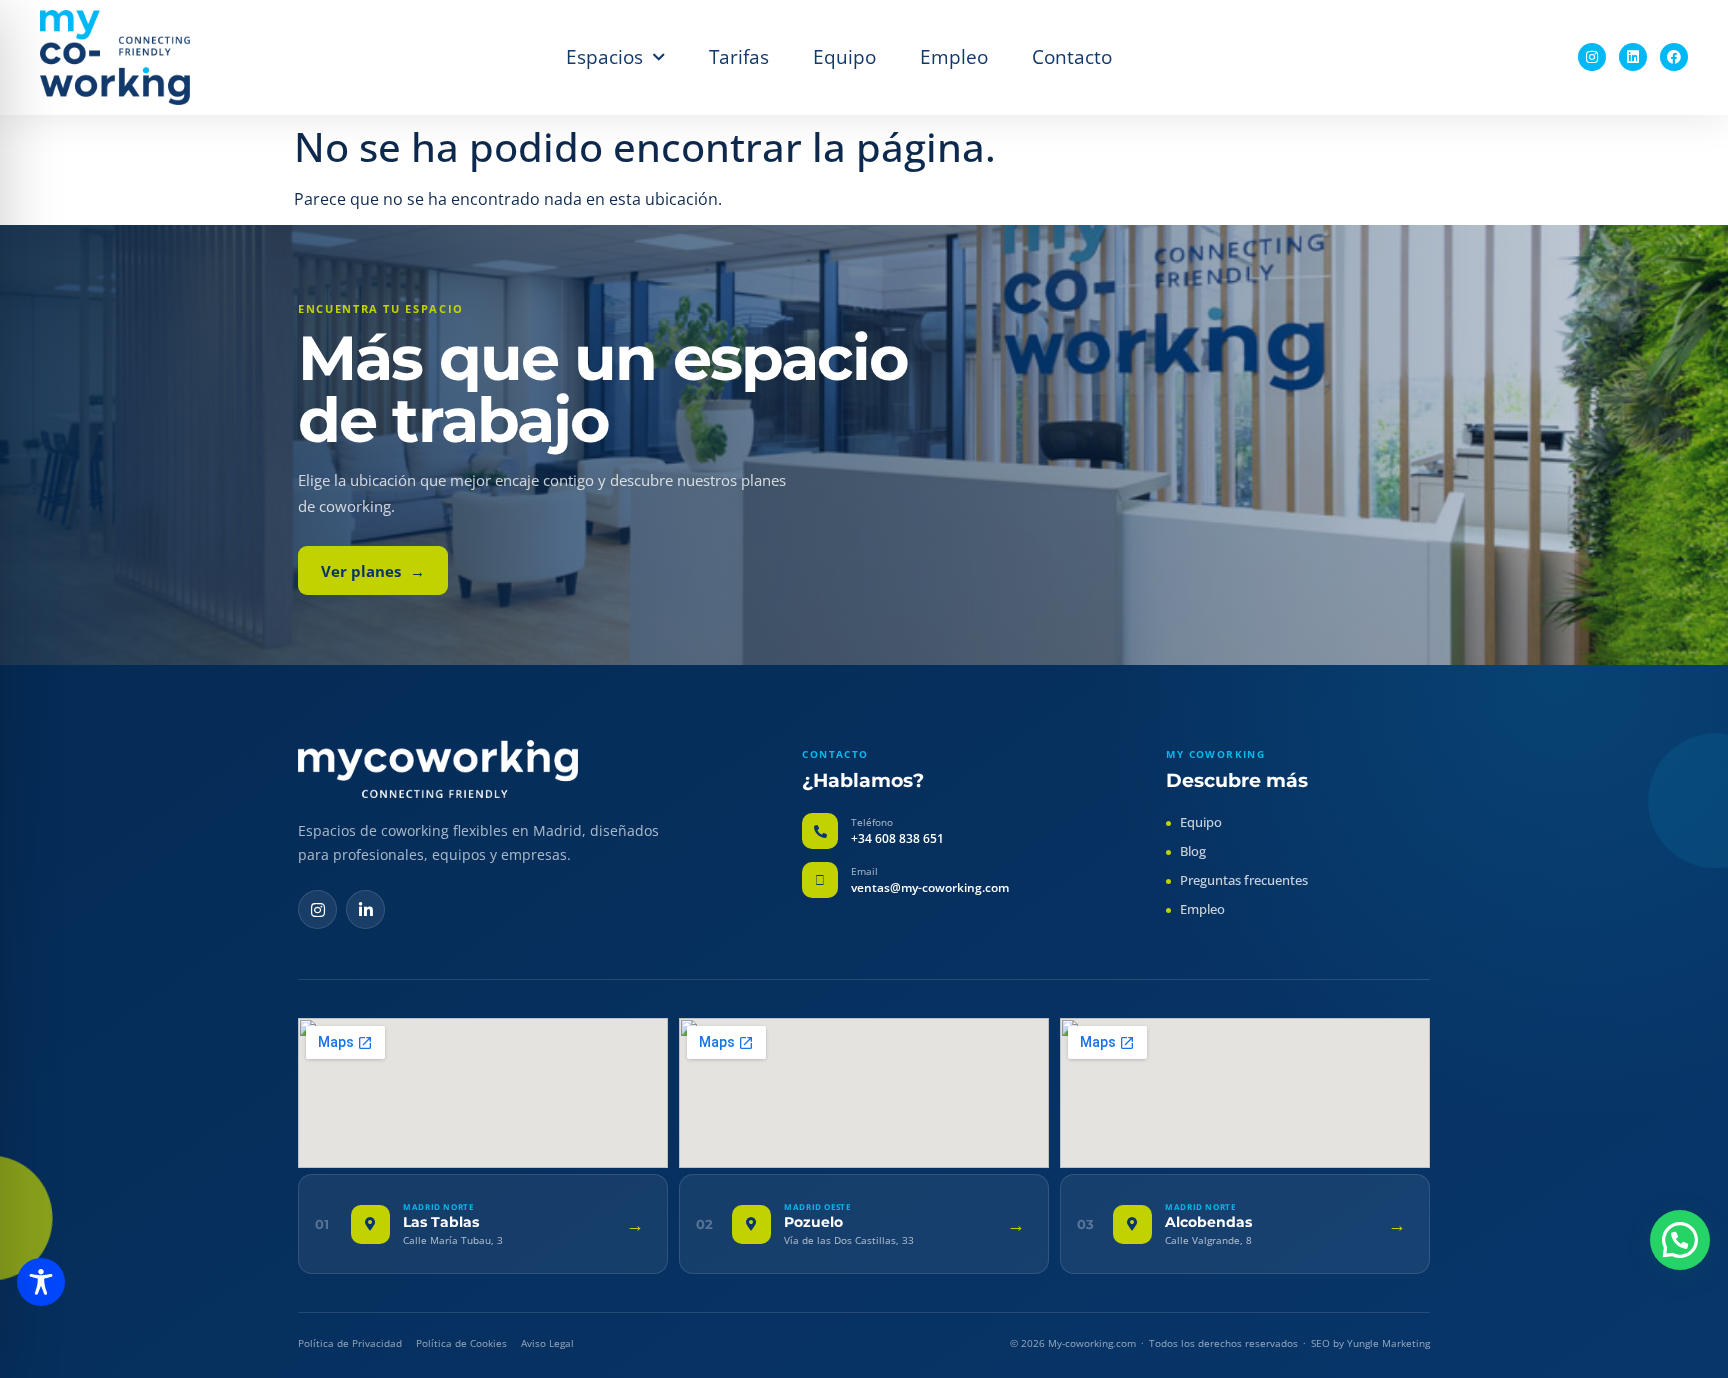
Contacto (1072, 56)
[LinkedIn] (365, 909)
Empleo (954, 56)
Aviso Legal (547, 1343)
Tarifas (739, 56)
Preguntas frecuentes (1244, 880)
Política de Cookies (461, 1343)
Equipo (844, 56)
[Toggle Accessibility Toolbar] (41, 1282)
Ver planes (373, 571)
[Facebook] (1674, 57)
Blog (1193, 851)
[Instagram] (1592, 57)
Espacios (604, 56)
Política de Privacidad (350, 1343)
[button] (1680, 1240)
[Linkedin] (1633, 57)
